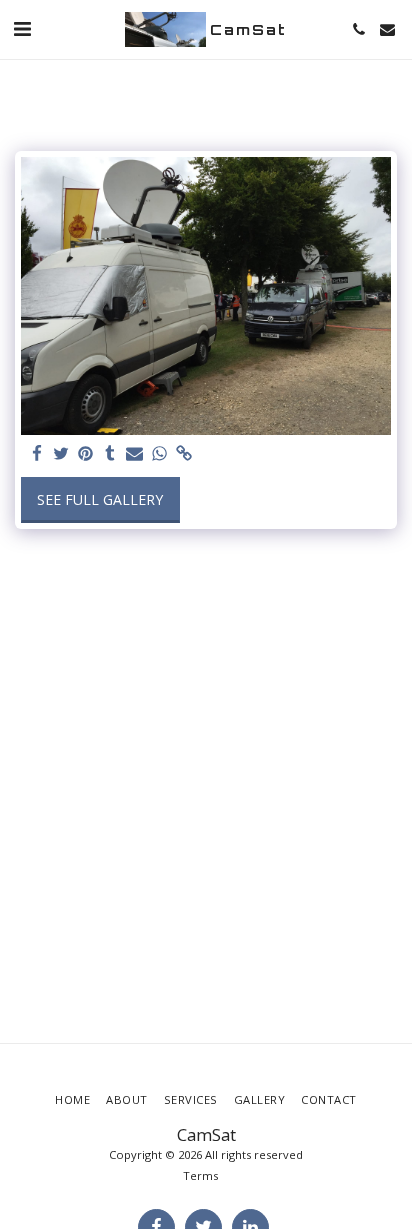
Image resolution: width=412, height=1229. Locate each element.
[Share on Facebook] (37, 454)
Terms (200, 1175)
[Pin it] (86, 454)
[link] (184, 454)
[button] (22, 28)
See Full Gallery (100, 499)
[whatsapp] (160, 454)
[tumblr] (111, 454)
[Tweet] (62, 454)
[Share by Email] (135, 454)
